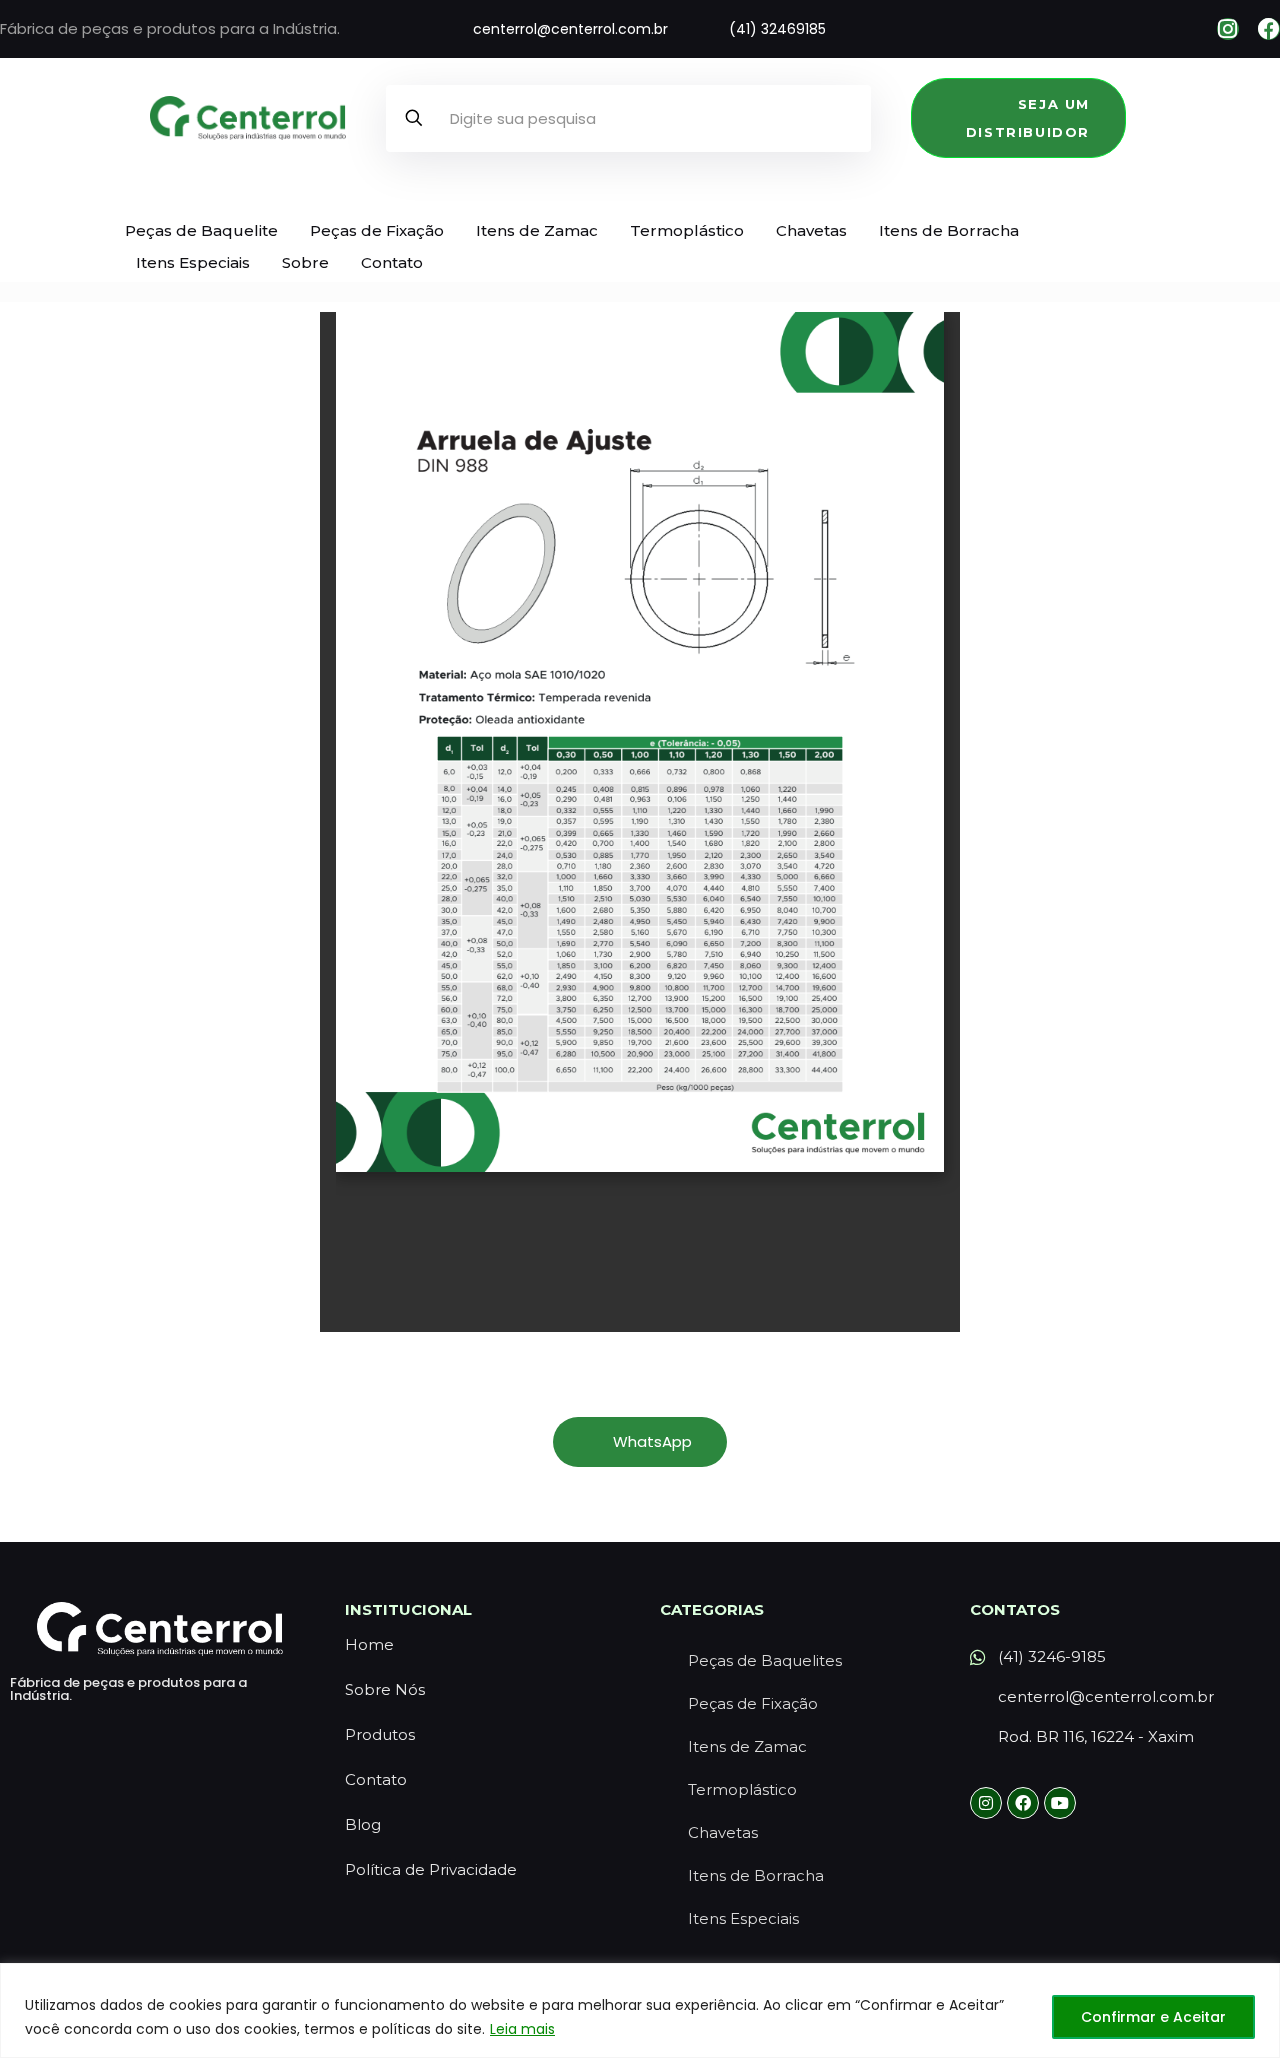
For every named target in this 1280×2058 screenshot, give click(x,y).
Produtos (380, 1734)
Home (369, 1644)
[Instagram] (1228, 29)
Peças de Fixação (377, 230)
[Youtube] (1060, 1803)
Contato (392, 262)
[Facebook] (1269, 29)
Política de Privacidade (431, 1869)
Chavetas (811, 230)
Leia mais (522, 2029)
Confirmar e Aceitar (1153, 2017)
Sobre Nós (385, 1689)
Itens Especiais (193, 262)
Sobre (305, 262)
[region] (640, 2010)
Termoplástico (687, 230)
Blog (363, 1824)
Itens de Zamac (537, 230)
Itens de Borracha (949, 230)
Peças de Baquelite (201, 230)
